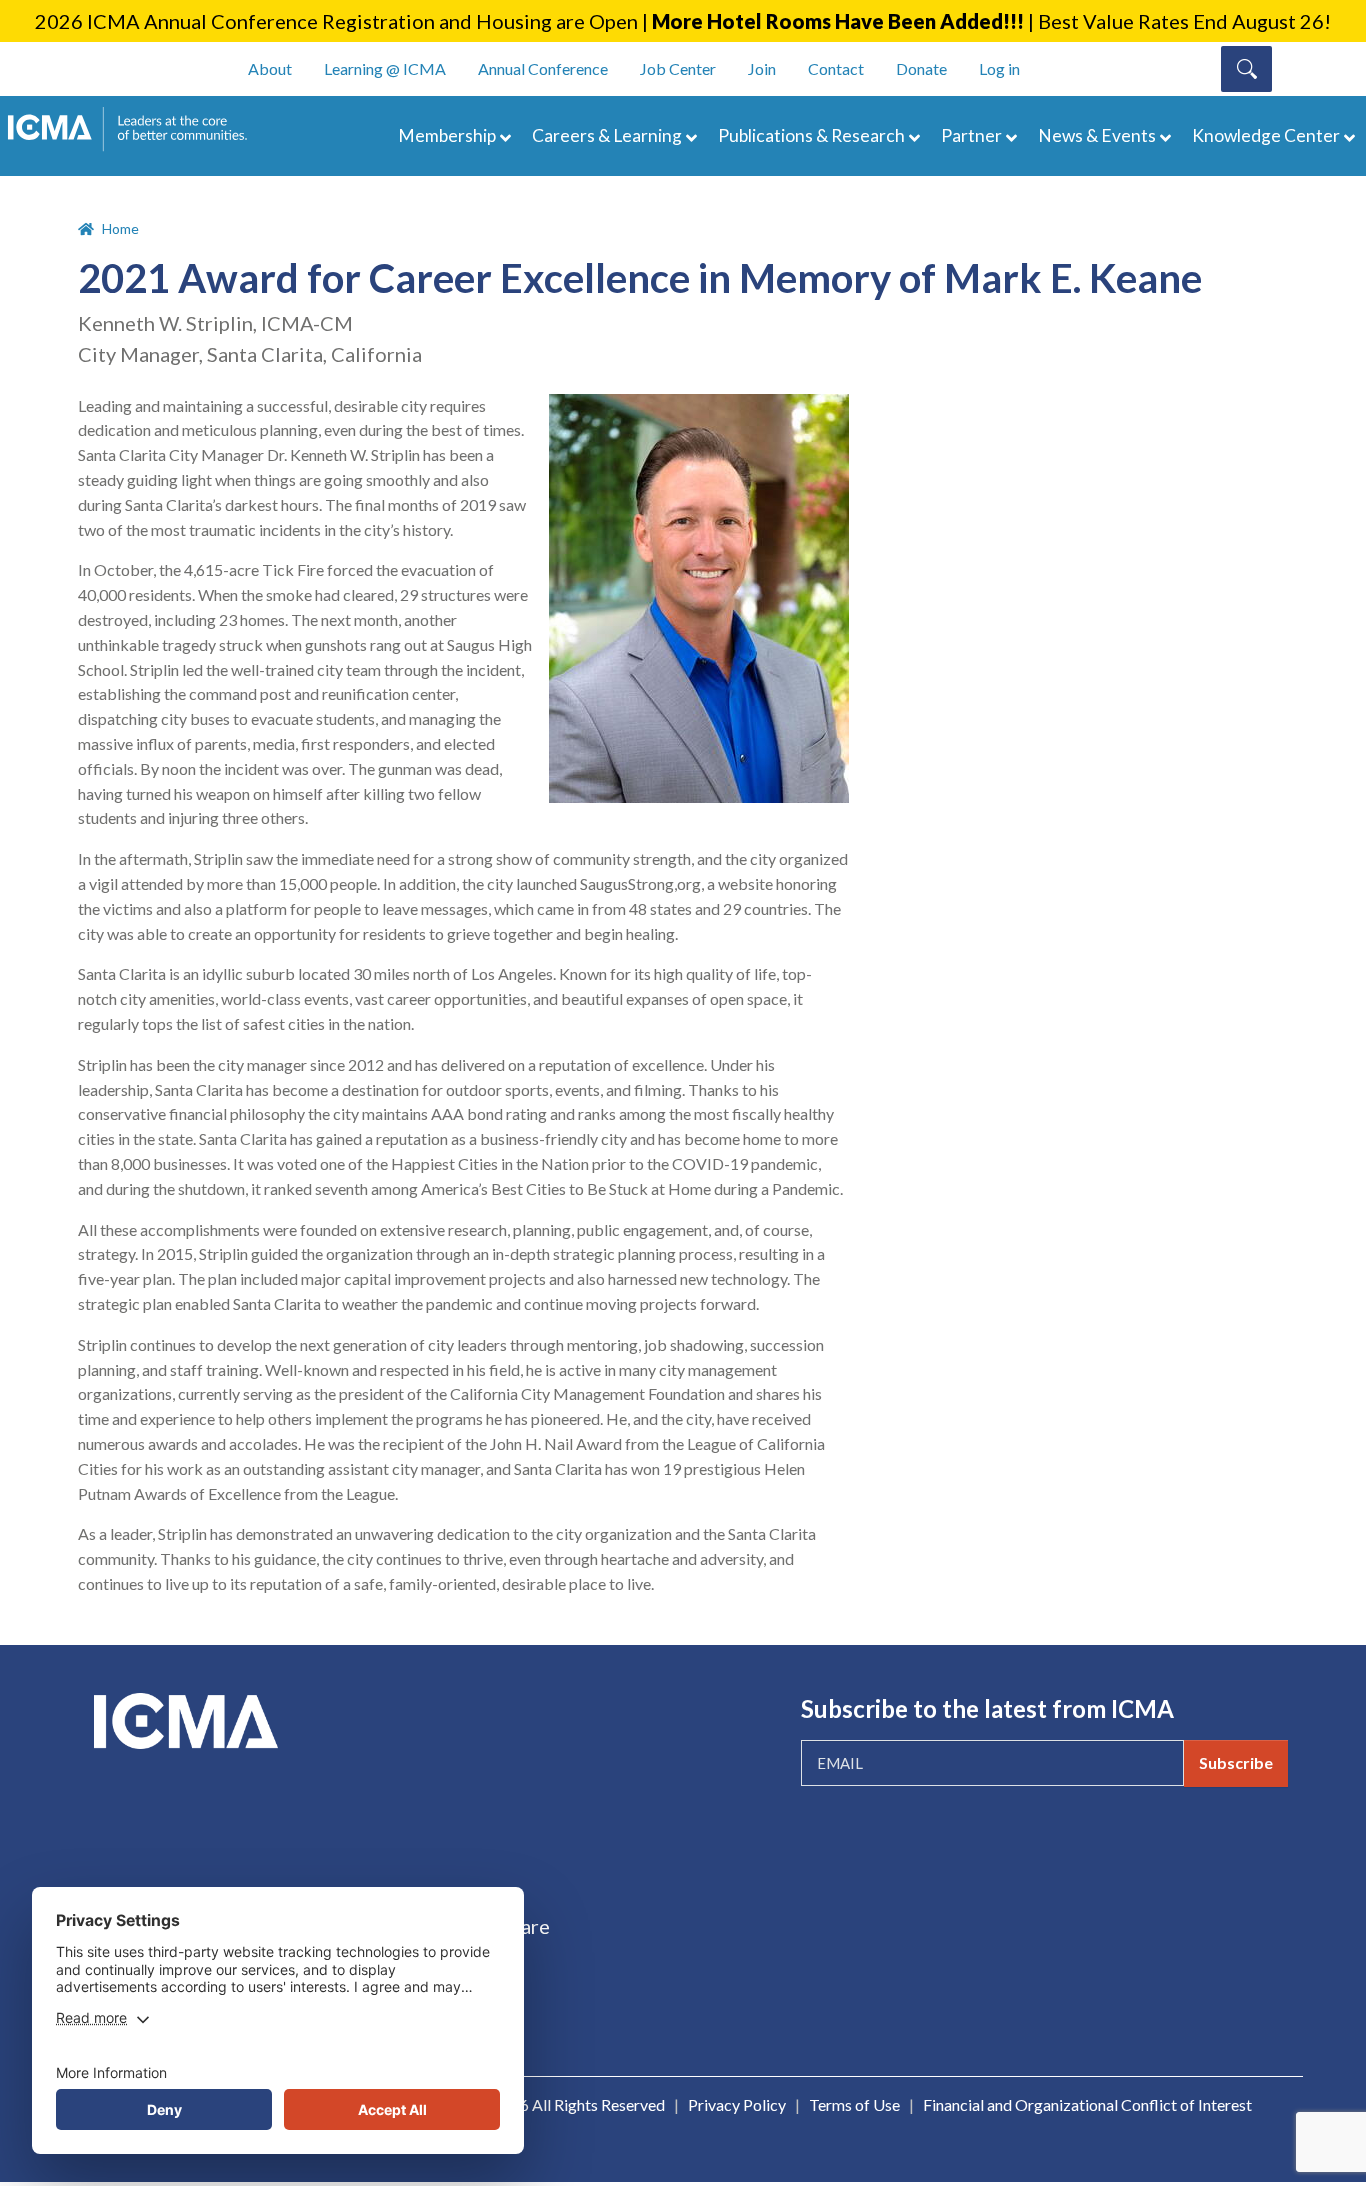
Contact (836, 68)
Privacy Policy (737, 2104)
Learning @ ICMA (385, 68)
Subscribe (1236, 1762)
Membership (447, 135)
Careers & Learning (607, 135)
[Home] (136, 129)
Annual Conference (543, 68)
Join (762, 68)
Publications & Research (811, 135)
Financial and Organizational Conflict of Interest (1087, 2104)
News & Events (1097, 135)
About (270, 68)
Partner (971, 135)
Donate (921, 68)
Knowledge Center (1266, 135)
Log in (999, 68)
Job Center (678, 68)
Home (120, 228)
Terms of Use (854, 2104)
